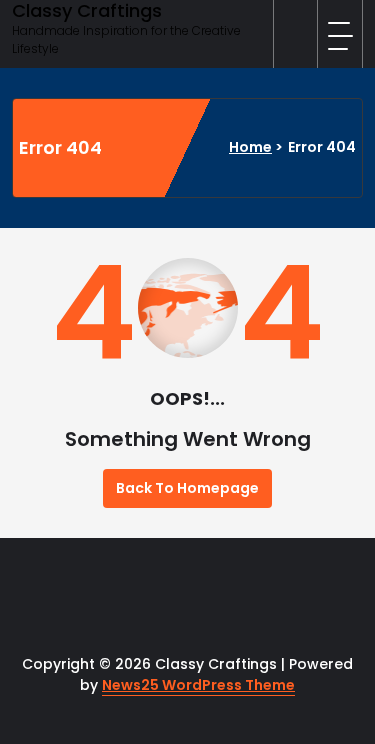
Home (250, 147)
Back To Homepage (187, 488)
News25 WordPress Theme (198, 685)
